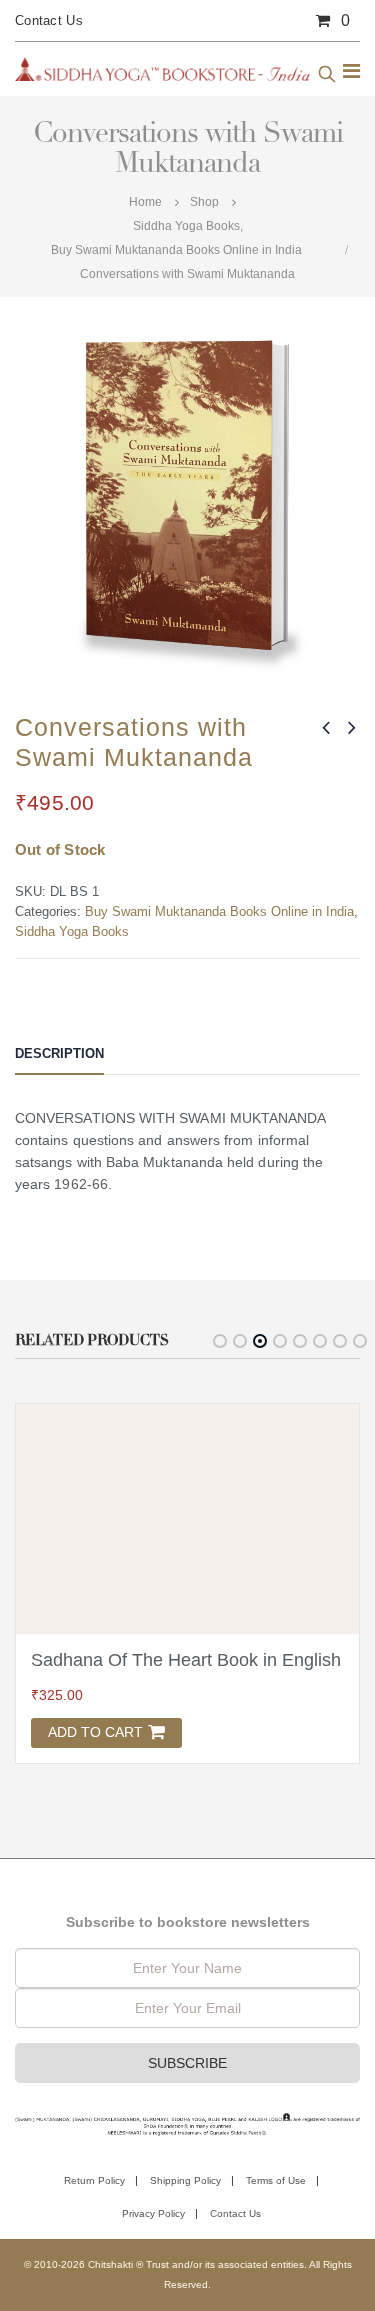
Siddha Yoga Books (72, 931)
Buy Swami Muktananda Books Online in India (219, 911)
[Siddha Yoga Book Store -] (162, 68)
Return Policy (94, 2180)
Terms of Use (276, 2180)
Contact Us (49, 20)
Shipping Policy (185, 2180)
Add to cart (95, 1732)
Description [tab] (59, 1053)
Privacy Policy (153, 2213)
